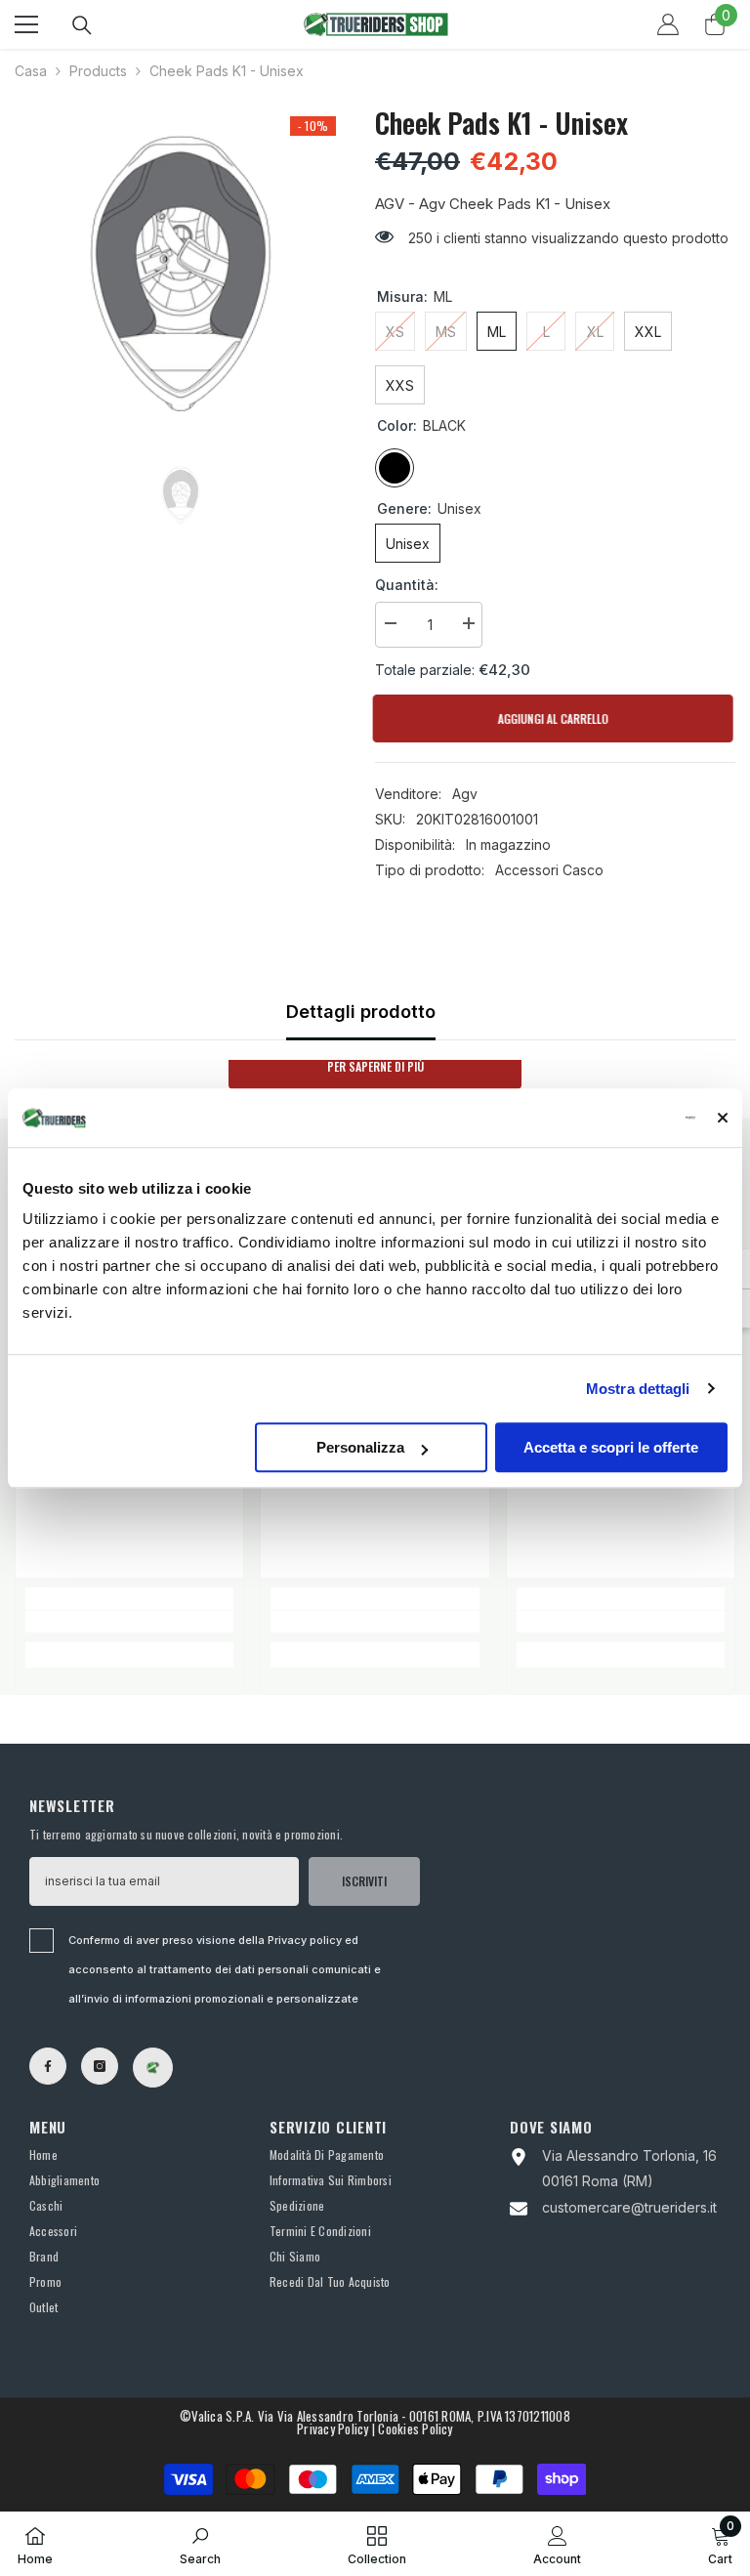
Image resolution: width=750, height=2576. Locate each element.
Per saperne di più (375, 1066)
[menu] (26, 24)
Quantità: (407, 585)
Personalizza (360, 1447)
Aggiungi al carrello (555, 718)
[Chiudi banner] (723, 1118)
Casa (31, 71)
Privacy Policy (333, 2428)
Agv (465, 794)
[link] (129, 1622)
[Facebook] (48, 2066)
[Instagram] (100, 2066)
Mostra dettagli (638, 1389)
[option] (180, 274)
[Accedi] (668, 24)
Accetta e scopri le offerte (611, 1447)
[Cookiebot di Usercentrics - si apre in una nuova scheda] (610, 1118)
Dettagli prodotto (361, 1012)
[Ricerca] (82, 25)
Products (98, 71)
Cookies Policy (415, 2428)
